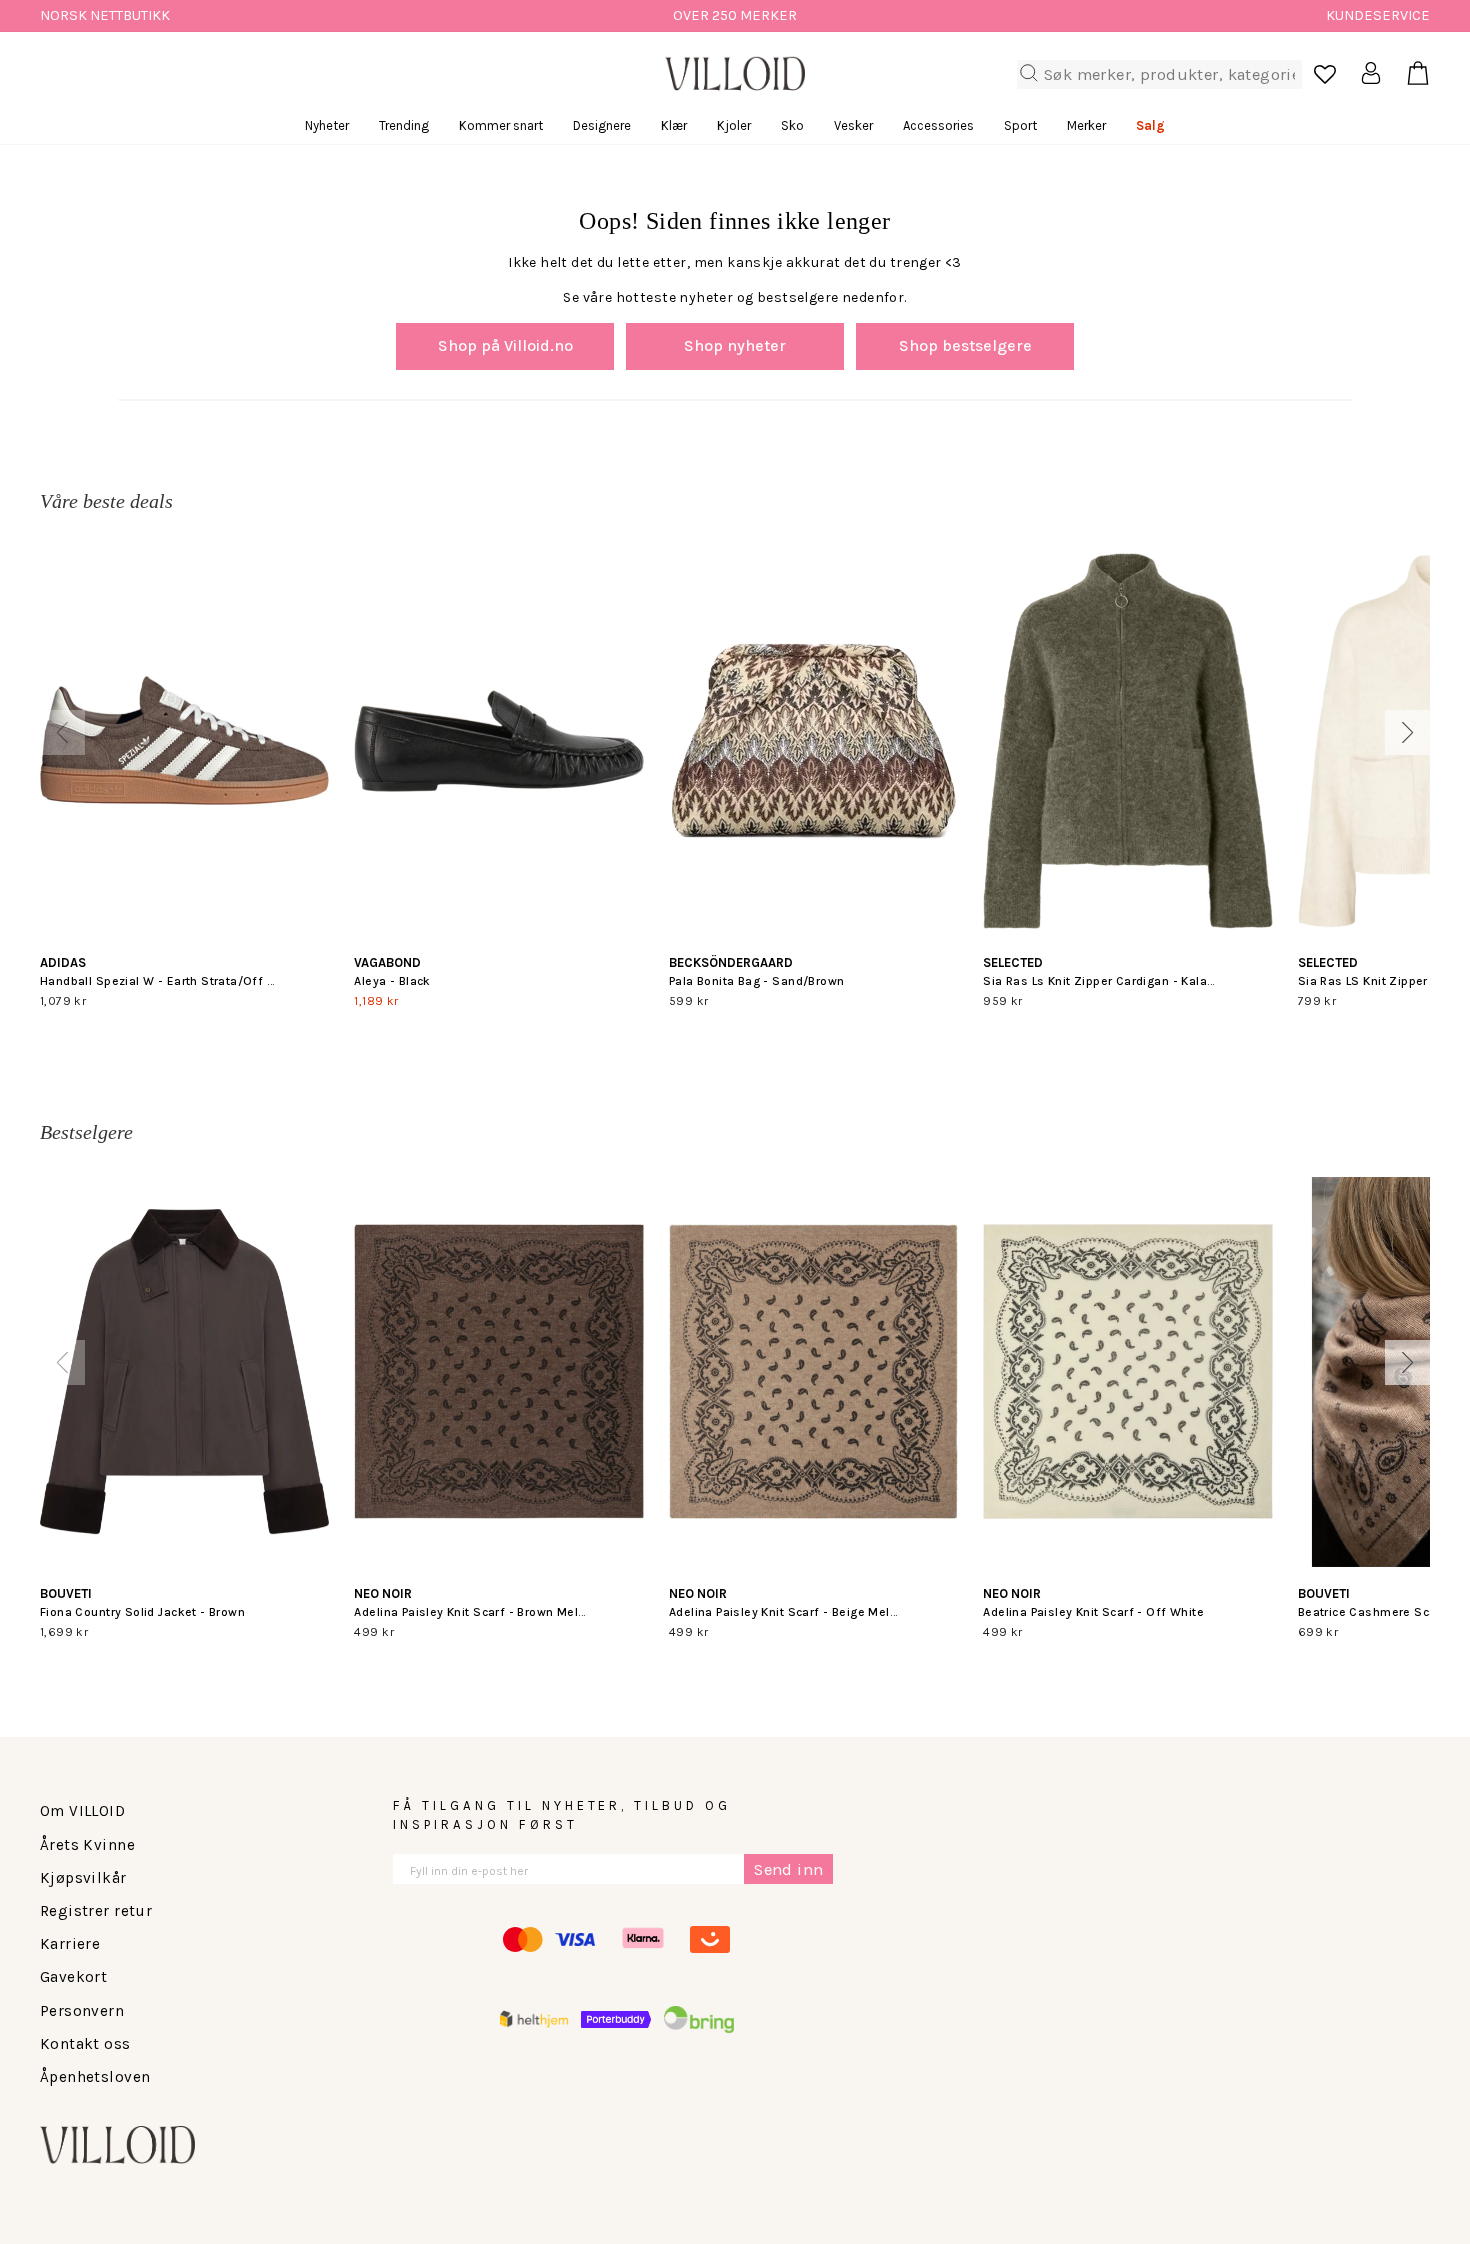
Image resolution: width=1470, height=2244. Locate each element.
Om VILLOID (82, 1811)
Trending (404, 125)
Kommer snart (501, 125)
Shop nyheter (735, 345)
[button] (62, 732)
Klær (674, 125)
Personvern (82, 2011)
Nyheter (327, 125)
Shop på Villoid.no (505, 345)
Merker (1086, 125)
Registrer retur (96, 1911)
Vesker (853, 125)
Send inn (788, 1869)
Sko (792, 125)
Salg (1150, 125)
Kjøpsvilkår (83, 1878)
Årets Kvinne (87, 1845)
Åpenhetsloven (95, 2077)
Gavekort (73, 1977)
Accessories (938, 125)
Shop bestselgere (965, 345)
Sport (1020, 125)
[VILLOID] (735, 74)
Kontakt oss (85, 2044)
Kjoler (734, 125)
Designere (602, 125)
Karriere (70, 1944)
